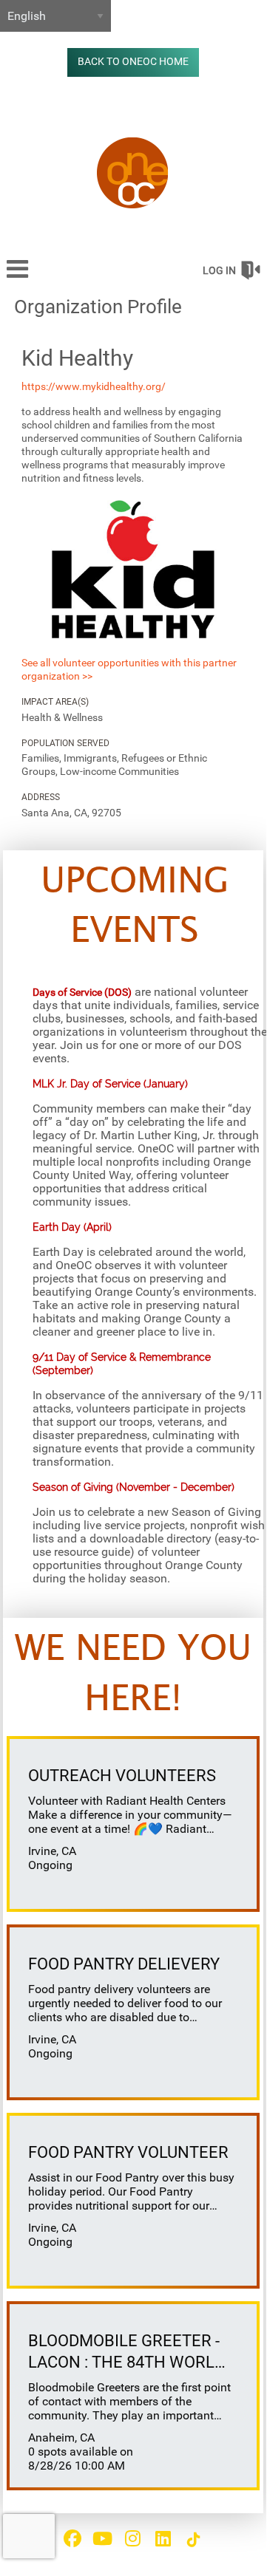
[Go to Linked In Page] (161, 2538)
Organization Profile (98, 307)
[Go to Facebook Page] (70, 2538)
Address (41, 797)
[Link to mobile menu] (18, 276)
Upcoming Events (135, 907)
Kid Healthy (77, 358)
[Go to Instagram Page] (131, 2538)
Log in (219, 270)
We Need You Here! (133, 1674)
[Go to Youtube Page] (101, 2538)
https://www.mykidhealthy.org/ (94, 386)
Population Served (65, 743)
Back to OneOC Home (133, 62)
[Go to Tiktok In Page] (192, 2540)
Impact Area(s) (55, 702)
